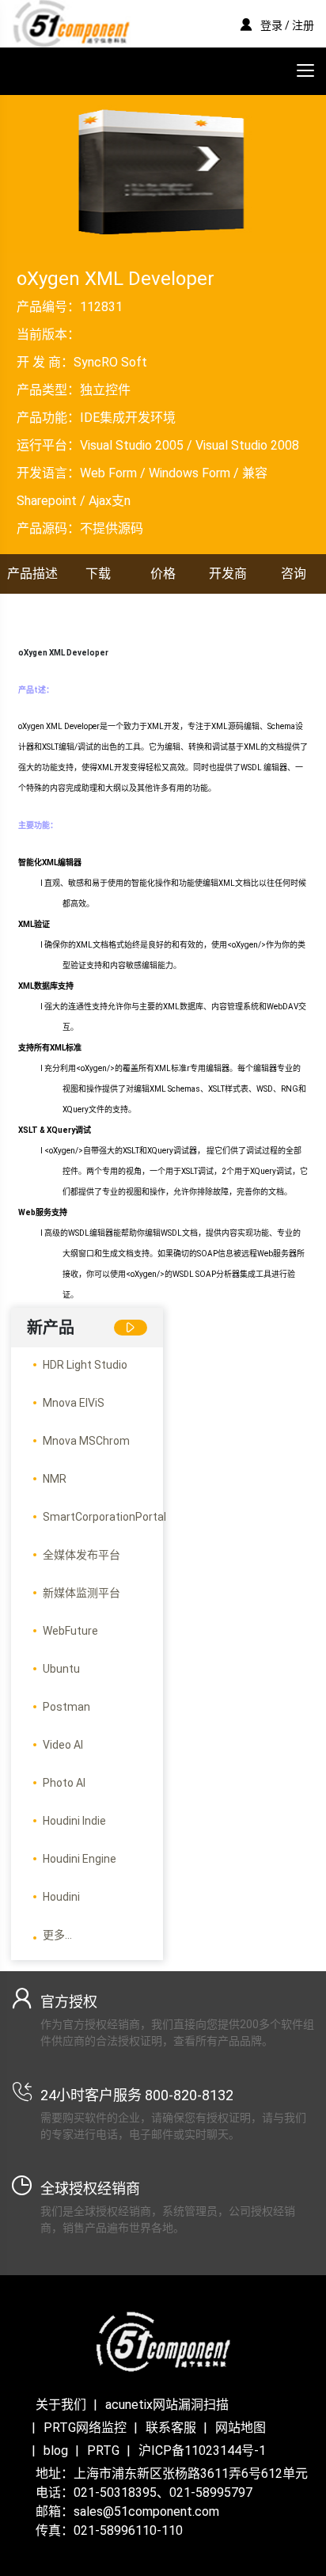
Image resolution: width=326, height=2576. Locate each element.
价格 (163, 574)
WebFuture (70, 1631)
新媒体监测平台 (81, 1593)
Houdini (61, 1897)
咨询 (294, 574)
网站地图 (241, 2428)
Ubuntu (61, 1669)
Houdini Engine (80, 1859)
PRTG (103, 2451)
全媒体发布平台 (81, 1555)
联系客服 (171, 2428)
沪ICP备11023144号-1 (202, 2451)
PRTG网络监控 (85, 2428)
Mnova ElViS (74, 1403)
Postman (66, 1707)
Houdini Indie (74, 1821)
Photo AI (64, 1783)
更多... (57, 1935)
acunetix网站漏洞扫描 (167, 2405)
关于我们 (61, 2405)
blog (56, 2451)
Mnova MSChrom (86, 1441)
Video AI (63, 1745)
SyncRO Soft (110, 362)
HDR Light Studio (85, 1365)
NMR (55, 1479)
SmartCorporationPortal (104, 1517)
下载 (98, 574)
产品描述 (32, 574)
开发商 (228, 574)
